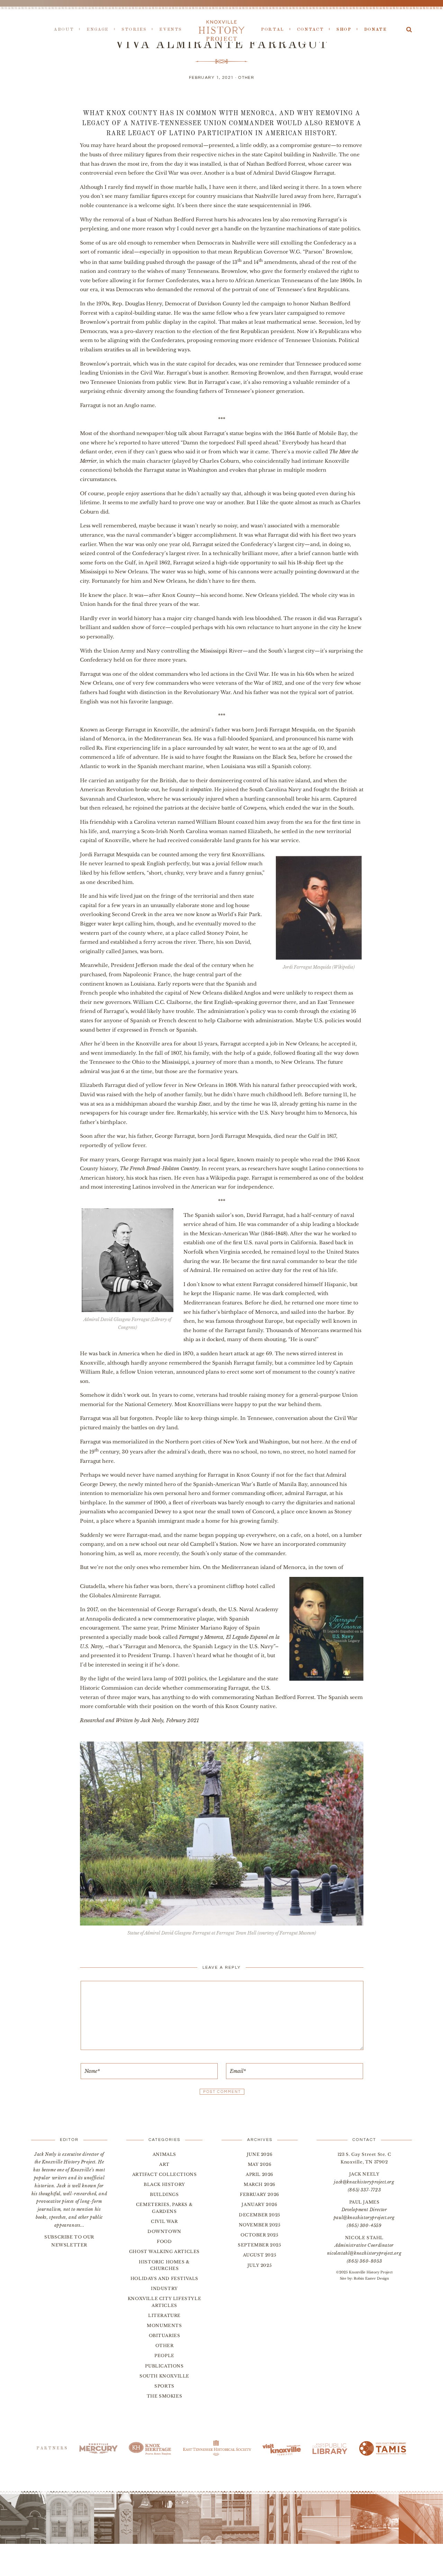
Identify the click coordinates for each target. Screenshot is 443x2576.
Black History (164, 2184)
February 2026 (260, 2194)
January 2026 (259, 2204)
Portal (273, 30)
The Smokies (165, 2396)
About (64, 30)
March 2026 (260, 2184)
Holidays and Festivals (164, 2278)
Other (246, 78)
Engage (98, 30)
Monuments (164, 2325)
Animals (164, 2154)
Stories (134, 30)
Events (171, 30)
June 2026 (260, 2154)
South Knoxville (164, 2376)
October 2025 (259, 2235)
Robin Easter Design (371, 2278)
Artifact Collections (165, 2174)
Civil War (164, 2221)
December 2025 (260, 2215)
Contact (310, 30)
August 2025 (260, 2255)
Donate (376, 30)
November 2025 (260, 2225)
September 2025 (259, 2245)
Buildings (164, 2194)
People (164, 2356)
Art (164, 2164)
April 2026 (260, 2174)
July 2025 (260, 2265)
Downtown (164, 2231)
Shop (344, 30)
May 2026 (260, 2164)
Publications (164, 2366)
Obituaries (165, 2335)
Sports (164, 2386)
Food (164, 2241)
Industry (164, 2288)
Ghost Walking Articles (164, 2251)
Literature (164, 2315)
